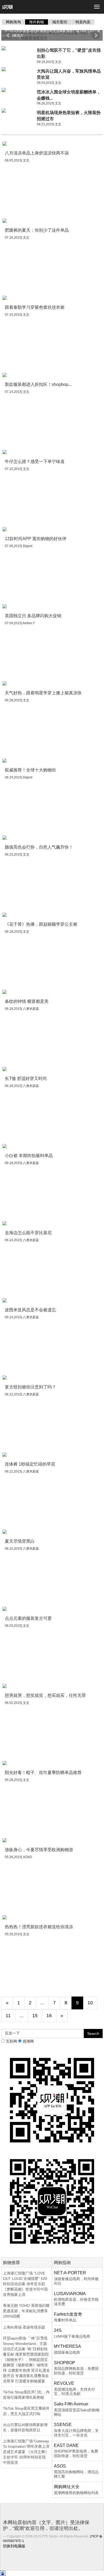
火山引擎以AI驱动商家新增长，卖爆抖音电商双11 (25, 2427)
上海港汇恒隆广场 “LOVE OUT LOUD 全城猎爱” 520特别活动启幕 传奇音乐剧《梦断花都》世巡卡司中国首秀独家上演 (25, 2284)
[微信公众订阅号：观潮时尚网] (52, 2201)
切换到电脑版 (14, 2546)
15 (35, 2016)
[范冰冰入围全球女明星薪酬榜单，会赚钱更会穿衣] (18, 90)
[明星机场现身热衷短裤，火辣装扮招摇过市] (18, 111)
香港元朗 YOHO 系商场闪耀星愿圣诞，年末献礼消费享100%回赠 (26, 2311)
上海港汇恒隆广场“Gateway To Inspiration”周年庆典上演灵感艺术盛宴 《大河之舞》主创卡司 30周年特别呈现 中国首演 (26, 2452)
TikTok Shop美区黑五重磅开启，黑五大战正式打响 (26, 2411)
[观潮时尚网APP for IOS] (52, 2100)
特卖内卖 (83, 22)
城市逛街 (60, 22)
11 (8, 2016)
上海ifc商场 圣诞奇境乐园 (24, 2327)
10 (90, 2003)
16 (49, 2016)
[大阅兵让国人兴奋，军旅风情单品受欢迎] (18, 69)
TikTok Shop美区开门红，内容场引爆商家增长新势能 (26, 2395)
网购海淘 (13, 22)
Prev (8, 35)
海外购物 (37, 22)
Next (96, 35)
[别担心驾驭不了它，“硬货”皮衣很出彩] (18, 48)
